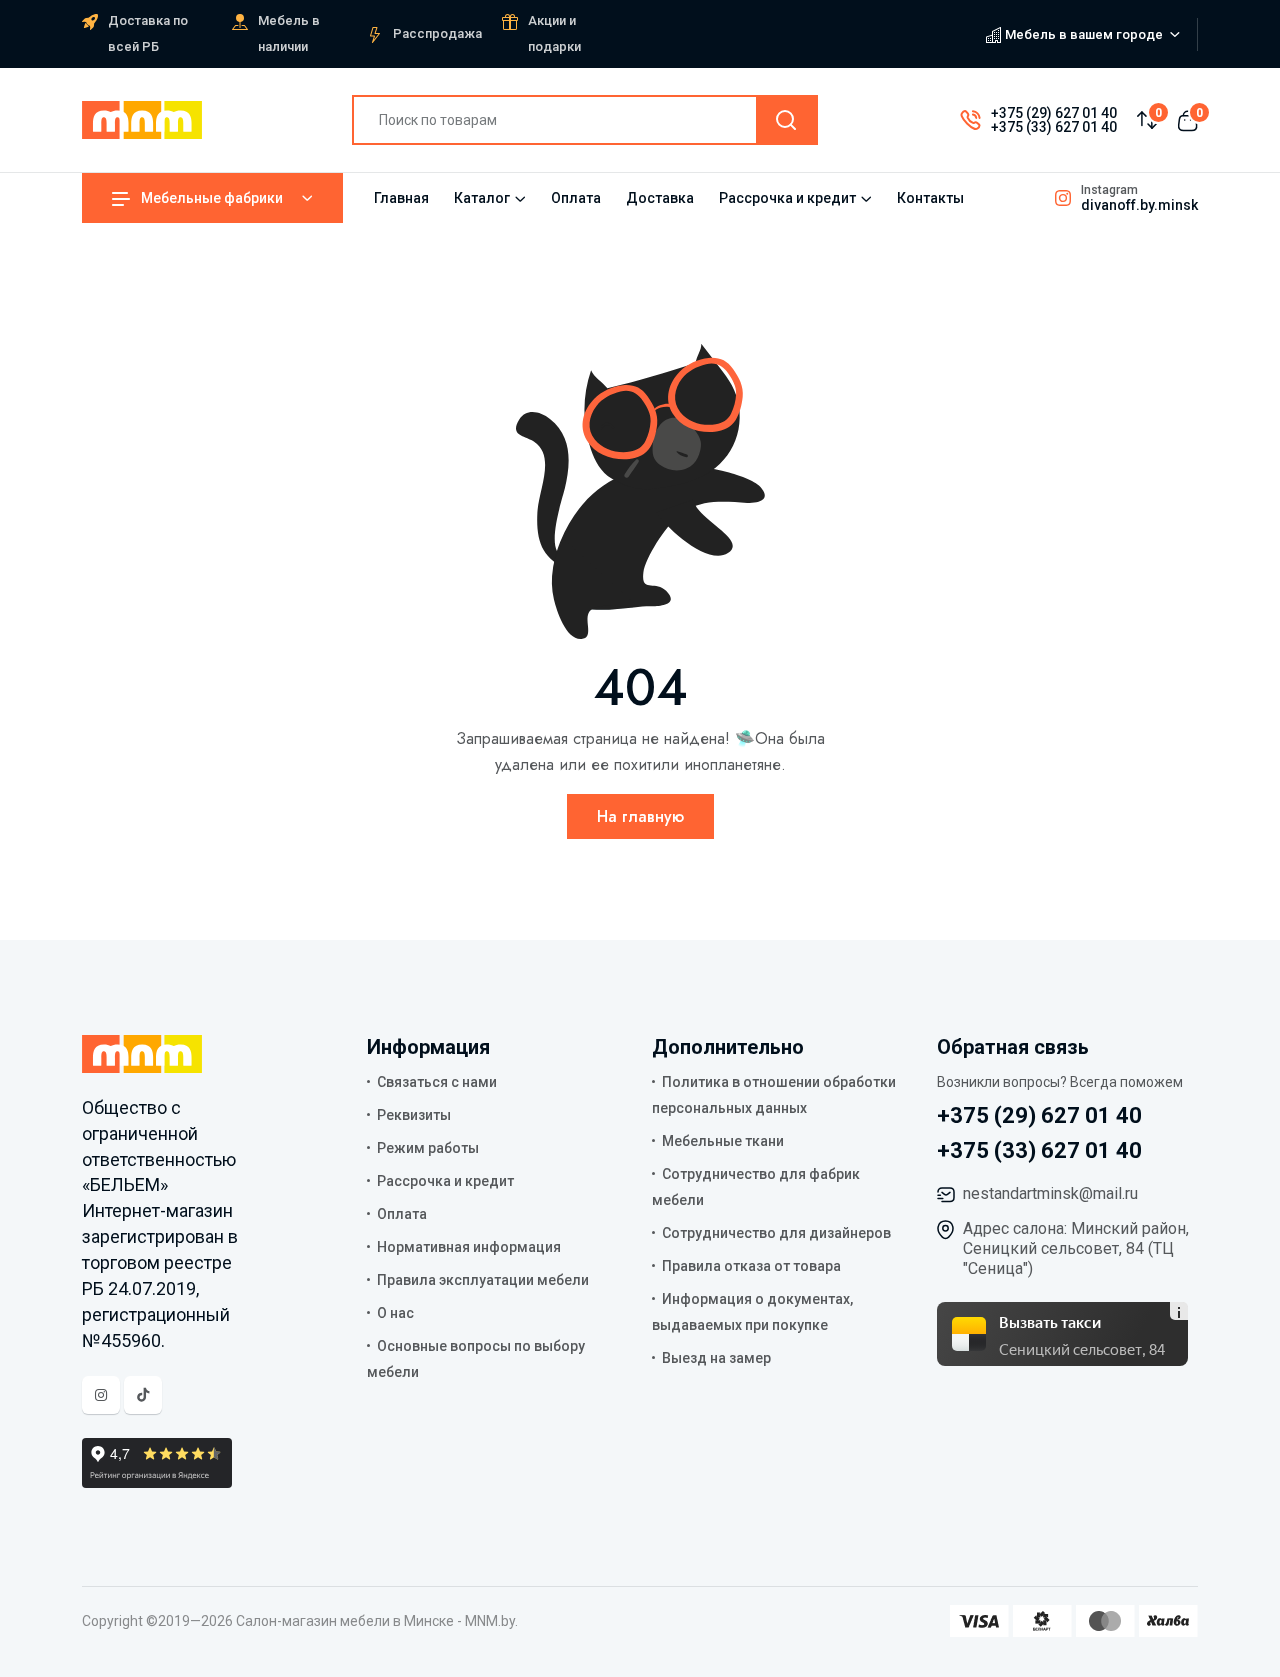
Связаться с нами (437, 1082)
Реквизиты (414, 1115)
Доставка (660, 198)
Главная (401, 198)
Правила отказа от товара (751, 1266)
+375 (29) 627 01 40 (1054, 113)
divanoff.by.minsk (1139, 205)
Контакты (930, 198)
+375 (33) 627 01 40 (1054, 127)
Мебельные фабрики (212, 198)
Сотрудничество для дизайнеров (776, 1233)
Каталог (482, 198)
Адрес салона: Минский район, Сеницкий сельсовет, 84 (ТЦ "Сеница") (1076, 1248)
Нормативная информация (469, 1247)
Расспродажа (437, 33)
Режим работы (428, 1148)
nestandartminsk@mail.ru (1050, 1193)
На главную (640, 816)
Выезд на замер (716, 1358)
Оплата (576, 198)
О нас (395, 1313)
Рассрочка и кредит (787, 198)
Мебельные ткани (723, 1141)
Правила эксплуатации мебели (483, 1280)
